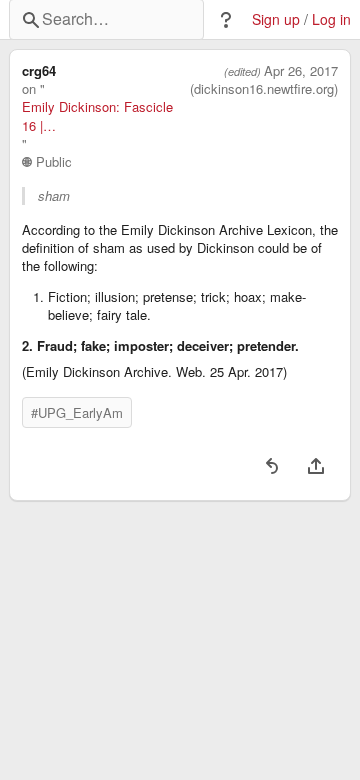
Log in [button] (331, 19)
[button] (226, 20)
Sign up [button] (276, 19)
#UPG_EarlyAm (77, 412)
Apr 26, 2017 (301, 71)
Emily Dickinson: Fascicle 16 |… (97, 116)
